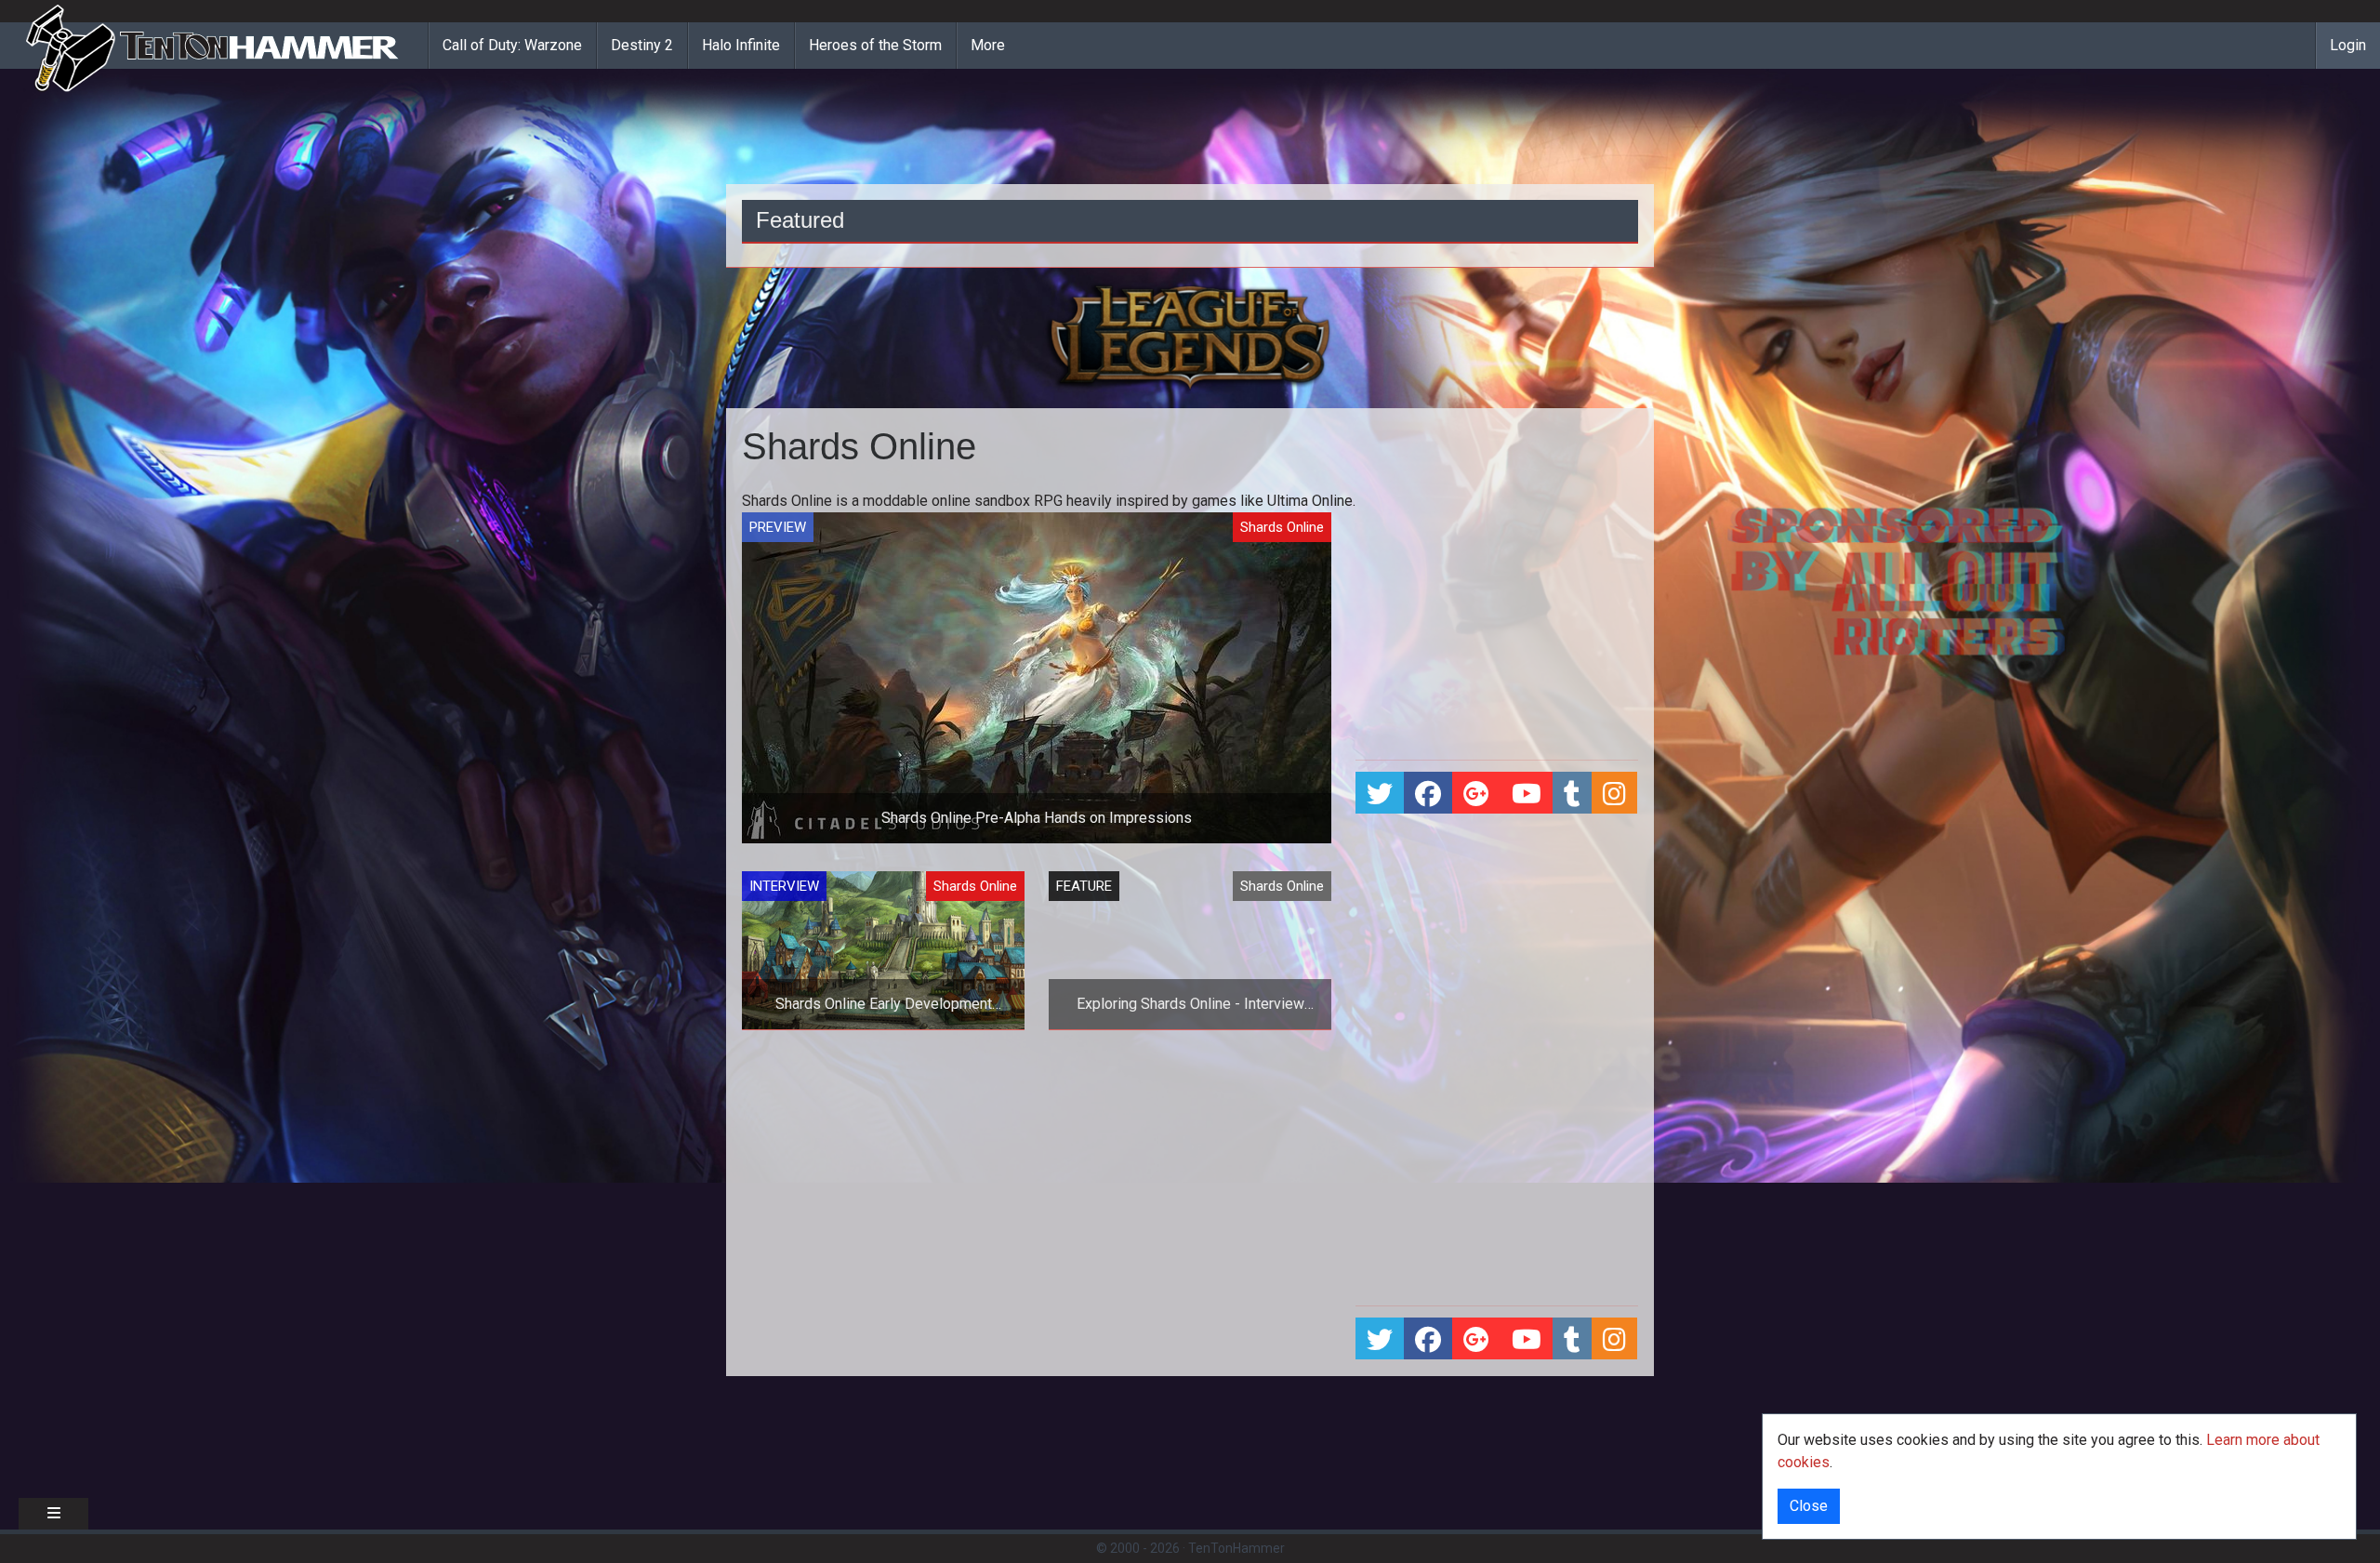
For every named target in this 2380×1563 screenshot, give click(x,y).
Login (2348, 45)
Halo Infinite (741, 45)
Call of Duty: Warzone (512, 45)
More (988, 45)
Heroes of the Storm (875, 45)
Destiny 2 (642, 45)
